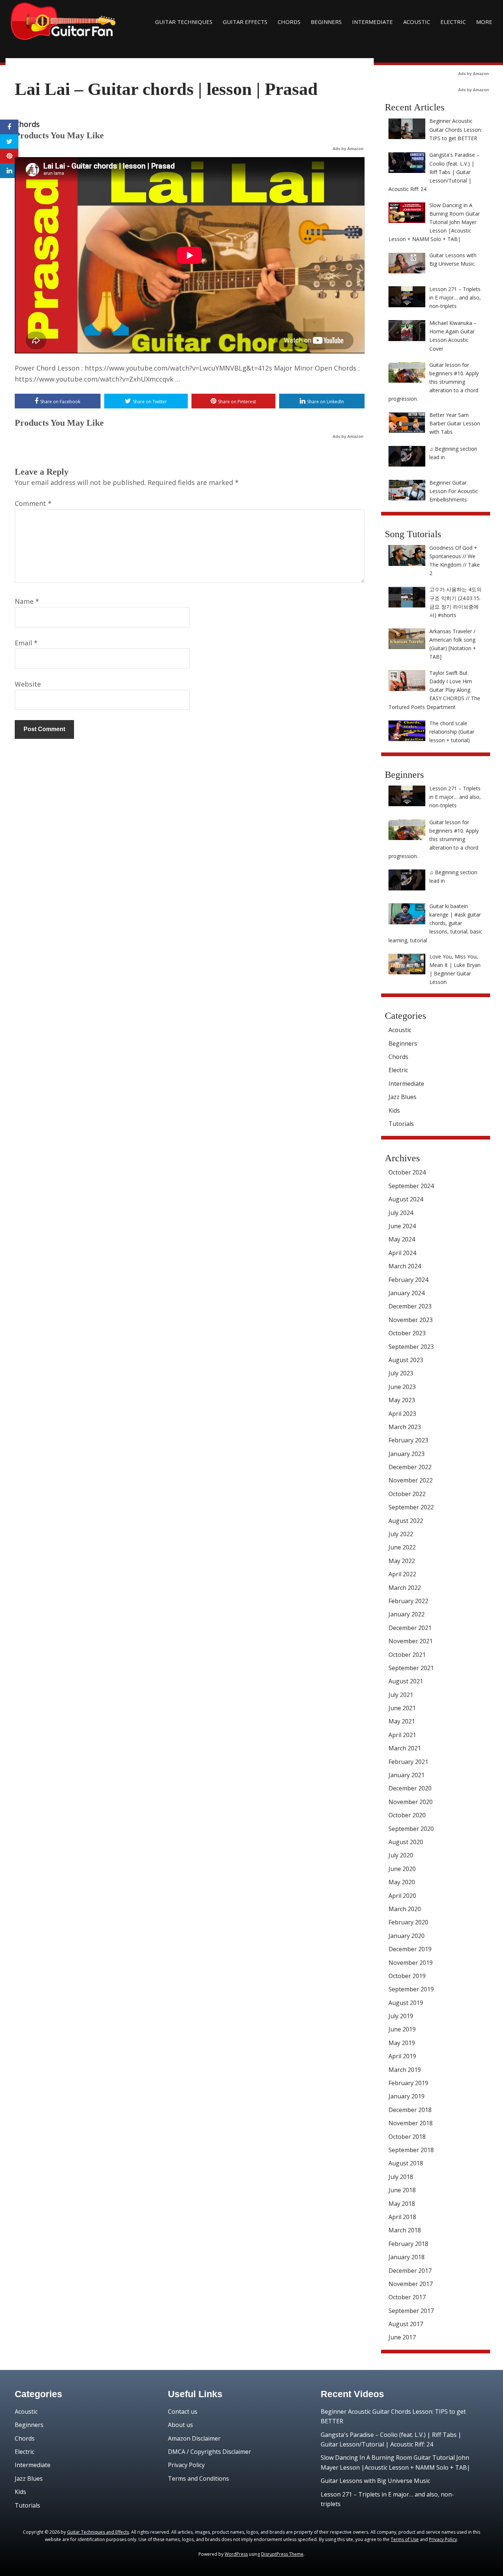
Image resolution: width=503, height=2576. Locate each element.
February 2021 (408, 1762)
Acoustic (417, 22)
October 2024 (407, 1172)
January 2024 (407, 1293)
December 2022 (410, 1467)
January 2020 (407, 1936)
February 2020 (408, 1922)
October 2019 (407, 1976)
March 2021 (405, 1748)
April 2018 (402, 2217)
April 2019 (402, 2056)
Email (26, 643)
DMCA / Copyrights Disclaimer (210, 2452)
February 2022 (408, 1601)
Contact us (183, 2412)
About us (180, 2425)
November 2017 (411, 2284)
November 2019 (411, 1963)
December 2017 (410, 2271)
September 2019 (411, 1989)
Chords (289, 22)
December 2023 (410, 1306)
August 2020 (406, 1842)
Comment (33, 503)
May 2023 (402, 1400)
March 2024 (405, 1266)
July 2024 (401, 1213)
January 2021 (407, 1775)
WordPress (236, 2554)
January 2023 (407, 1454)
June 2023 (402, 1387)
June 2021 (402, 1708)
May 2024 (402, 1239)
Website (28, 684)
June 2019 (402, 2029)
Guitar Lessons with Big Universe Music (375, 2481)
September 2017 (411, 2311)
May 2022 (402, 1561)
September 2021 (411, 1668)
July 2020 (401, 1855)
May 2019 (402, 2043)
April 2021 (402, 1735)
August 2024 (406, 1199)
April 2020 (402, 1896)
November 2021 (411, 1641)
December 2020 (410, 1788)
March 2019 (405, 2070)
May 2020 (402, 1882)
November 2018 (411, 2123)
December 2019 (410, 1949)
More (484, 22)
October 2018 (407, 2137)
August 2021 (406, 1681)
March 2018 (405, 2230)
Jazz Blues (402, 1097)
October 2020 (407, 1815)
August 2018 (406, 2163)
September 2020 (411, 1829)
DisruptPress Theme (282, 2554)
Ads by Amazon (348, 149)
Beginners (326, 22)
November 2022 (411, 1480)
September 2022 (411, 1507)
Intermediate (372, 22)
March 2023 (405, 1427)
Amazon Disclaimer (194, 2438)
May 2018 (402, 2204)
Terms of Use (405, 2539)
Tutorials (401, 1124)
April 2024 (402, 1253)
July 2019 (401, 2016)
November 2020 (411, 1802)
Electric (453, 22)
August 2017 (406, 2324)
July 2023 (401, 1373)
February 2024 (408, 1280)
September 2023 (411, 1347)
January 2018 (407, 2257)
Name (27, 601)
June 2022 (402, 1547)
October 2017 (407, 2297)
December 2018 (410, 2110)
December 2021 (410, 1628)
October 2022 (407, 1494)
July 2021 (401, 1695)
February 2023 (408, 1440)
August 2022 (406, 1521)
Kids (394, 1110)
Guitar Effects (245, 22)
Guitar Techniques (184, 22)
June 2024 (402, 1226)
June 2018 (402, 2190)
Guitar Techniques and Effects (98, 2532)
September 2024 (411, 1186)
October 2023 (407, 1333)
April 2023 (402, 1414)
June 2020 (402, 1869)
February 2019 (408, 2083)
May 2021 (402, 1721)
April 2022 (402, 1574)
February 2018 (408, 2244)
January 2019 (407, 2096)
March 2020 (405, 1909)
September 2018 (411, 2150)
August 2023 (406, 1360)
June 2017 (402, 2337)
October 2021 (407, 1655)
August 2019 (406, 2003)
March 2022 (405, 1588)
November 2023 (411, 1320)
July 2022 (401, 1534)
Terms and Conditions (198, 2478)
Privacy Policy (186, 2465)
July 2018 (401, 2177)
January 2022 (407, 1614)
